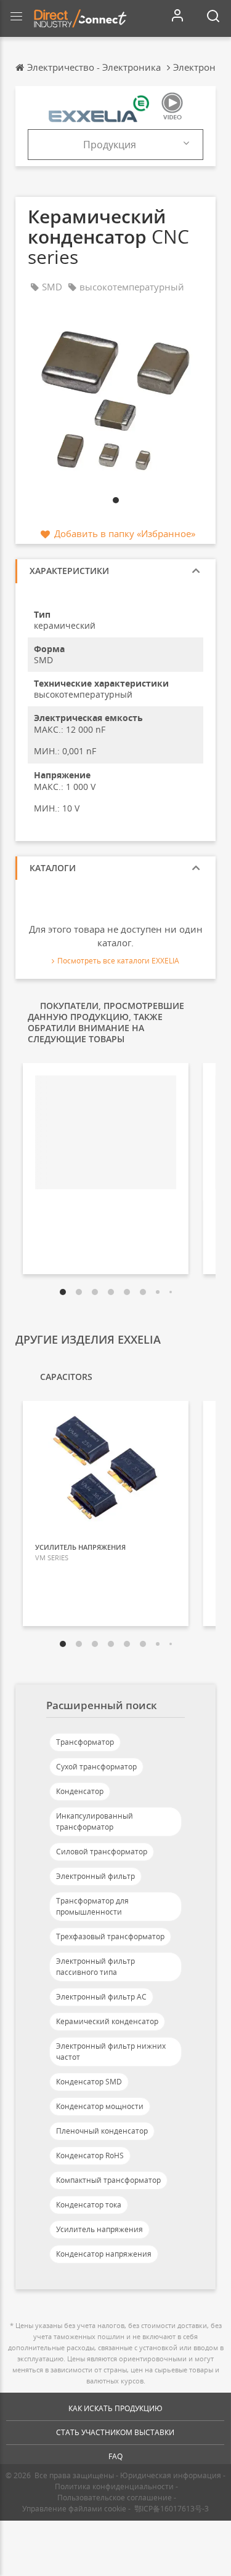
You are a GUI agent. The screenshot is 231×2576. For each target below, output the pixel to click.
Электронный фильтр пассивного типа (95, 1967)
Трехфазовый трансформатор (110, 1936)
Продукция (110, 145)
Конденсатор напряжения (104, 2254)
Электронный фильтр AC (101, 1997)
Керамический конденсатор (107, 2021)
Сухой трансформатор (96, 1767)
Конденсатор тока (89, 2205)
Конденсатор (80, 1791)
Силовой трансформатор (102, 1852)
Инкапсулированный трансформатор (95, 1821)
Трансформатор (85, 1742)
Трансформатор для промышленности (92, 1906)
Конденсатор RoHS (90, 2155)
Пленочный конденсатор (102, 2131)
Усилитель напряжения (99, 2229)
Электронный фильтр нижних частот (111, 2052)
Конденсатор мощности (100, 2106)
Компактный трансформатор (108, 2180)
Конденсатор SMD (89, 2082)
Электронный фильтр (95, 1876)
